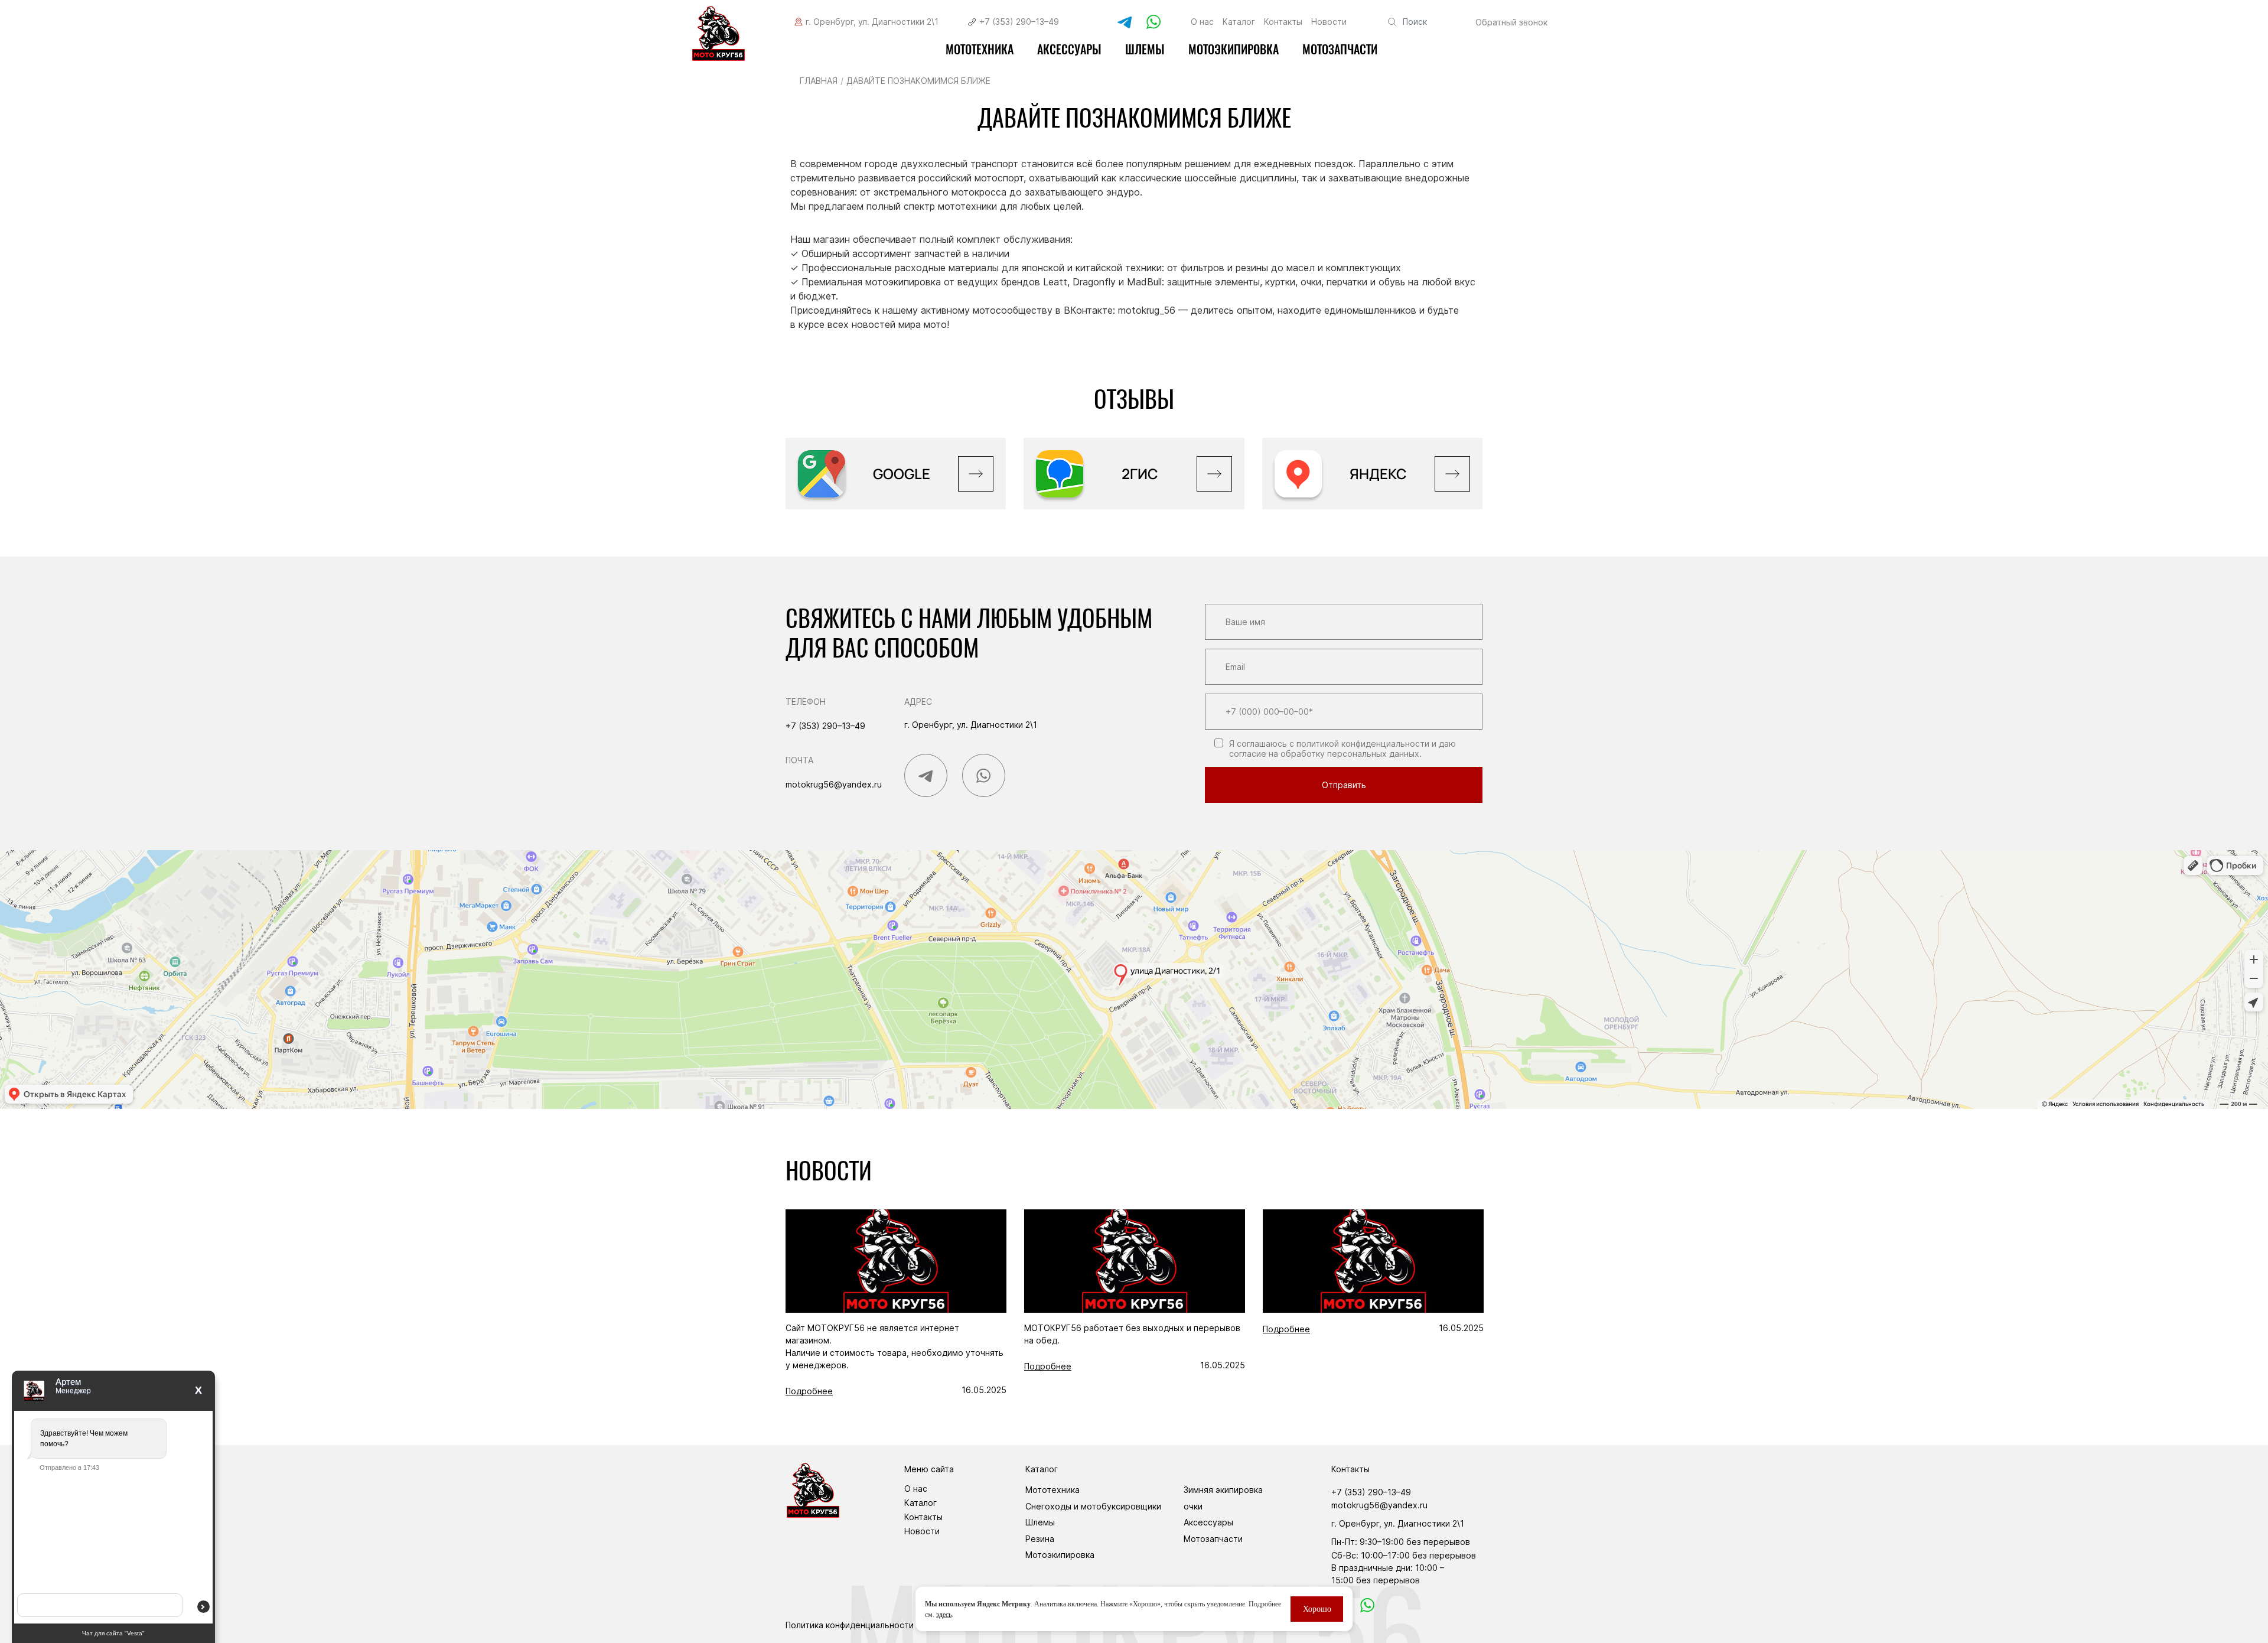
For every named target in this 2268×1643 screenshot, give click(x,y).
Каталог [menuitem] (1239, 22)
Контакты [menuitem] (1283, 22)
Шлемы (1145, 49)
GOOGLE (902, 474)
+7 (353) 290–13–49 (1019, 22)
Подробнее (809, 1391)
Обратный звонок (1511, 22)
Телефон (806, 702)
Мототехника (980, 49)
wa (1366, 1604)
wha (1153, 22)
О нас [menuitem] (1202, 22)
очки (1193, 1506)
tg (1122, 22)
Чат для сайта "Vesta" (113, 1633)
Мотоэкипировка (1060, 1555)
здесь (944, 1615)
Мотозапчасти (1340, 49)
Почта (799, 760)
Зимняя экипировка (1223, 1490)
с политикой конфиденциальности (1359, 744)
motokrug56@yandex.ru (834, 784)
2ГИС (1140, 474)
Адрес (918, 702)
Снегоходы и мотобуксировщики (1093, 1506)
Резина (1040, 1539)
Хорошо (1317, 1609)
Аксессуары (1069, 49)
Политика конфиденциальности (850, 1625)
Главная (819, 81)
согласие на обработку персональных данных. (1325, 754)
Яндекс (1378, 474)
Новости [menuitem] (1329, 22)
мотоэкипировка (1234, 49)
